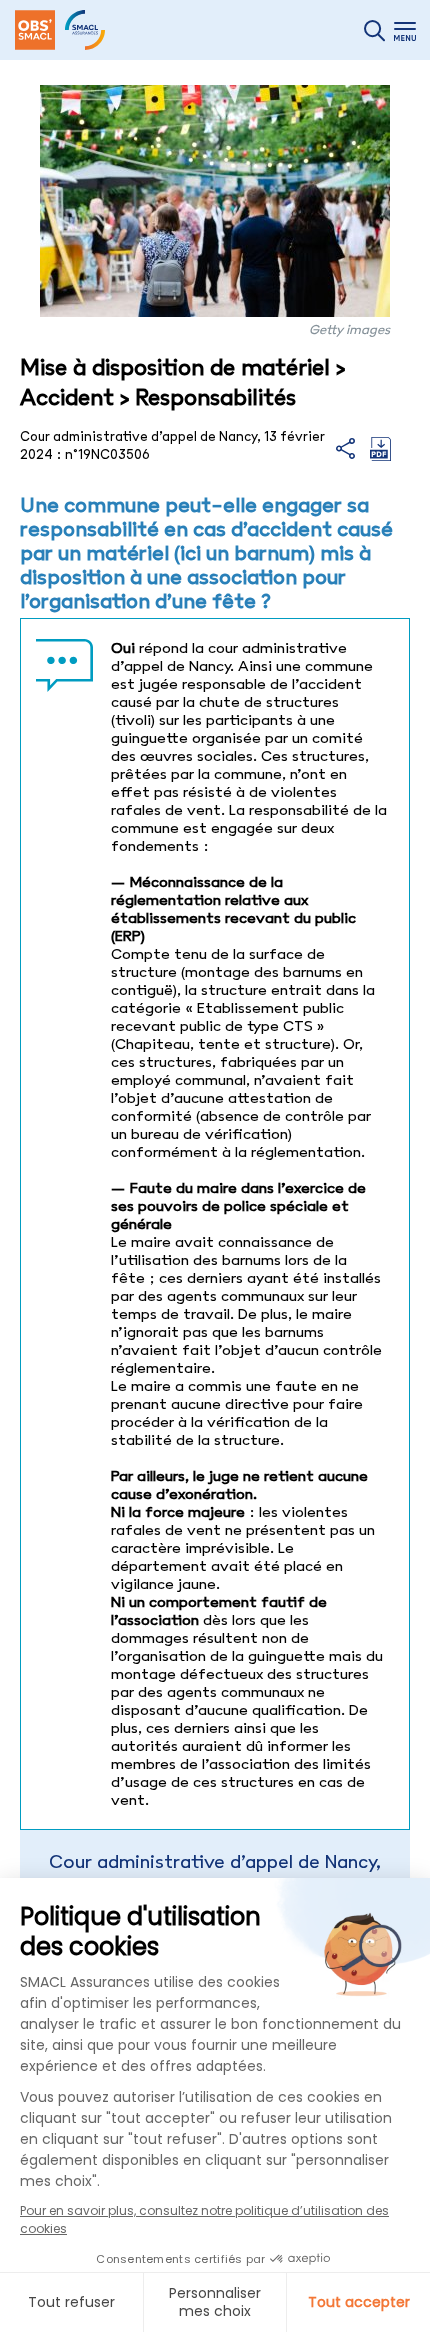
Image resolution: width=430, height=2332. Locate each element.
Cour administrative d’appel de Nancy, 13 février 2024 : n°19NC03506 (215, 1873)
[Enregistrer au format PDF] (380, 456)
